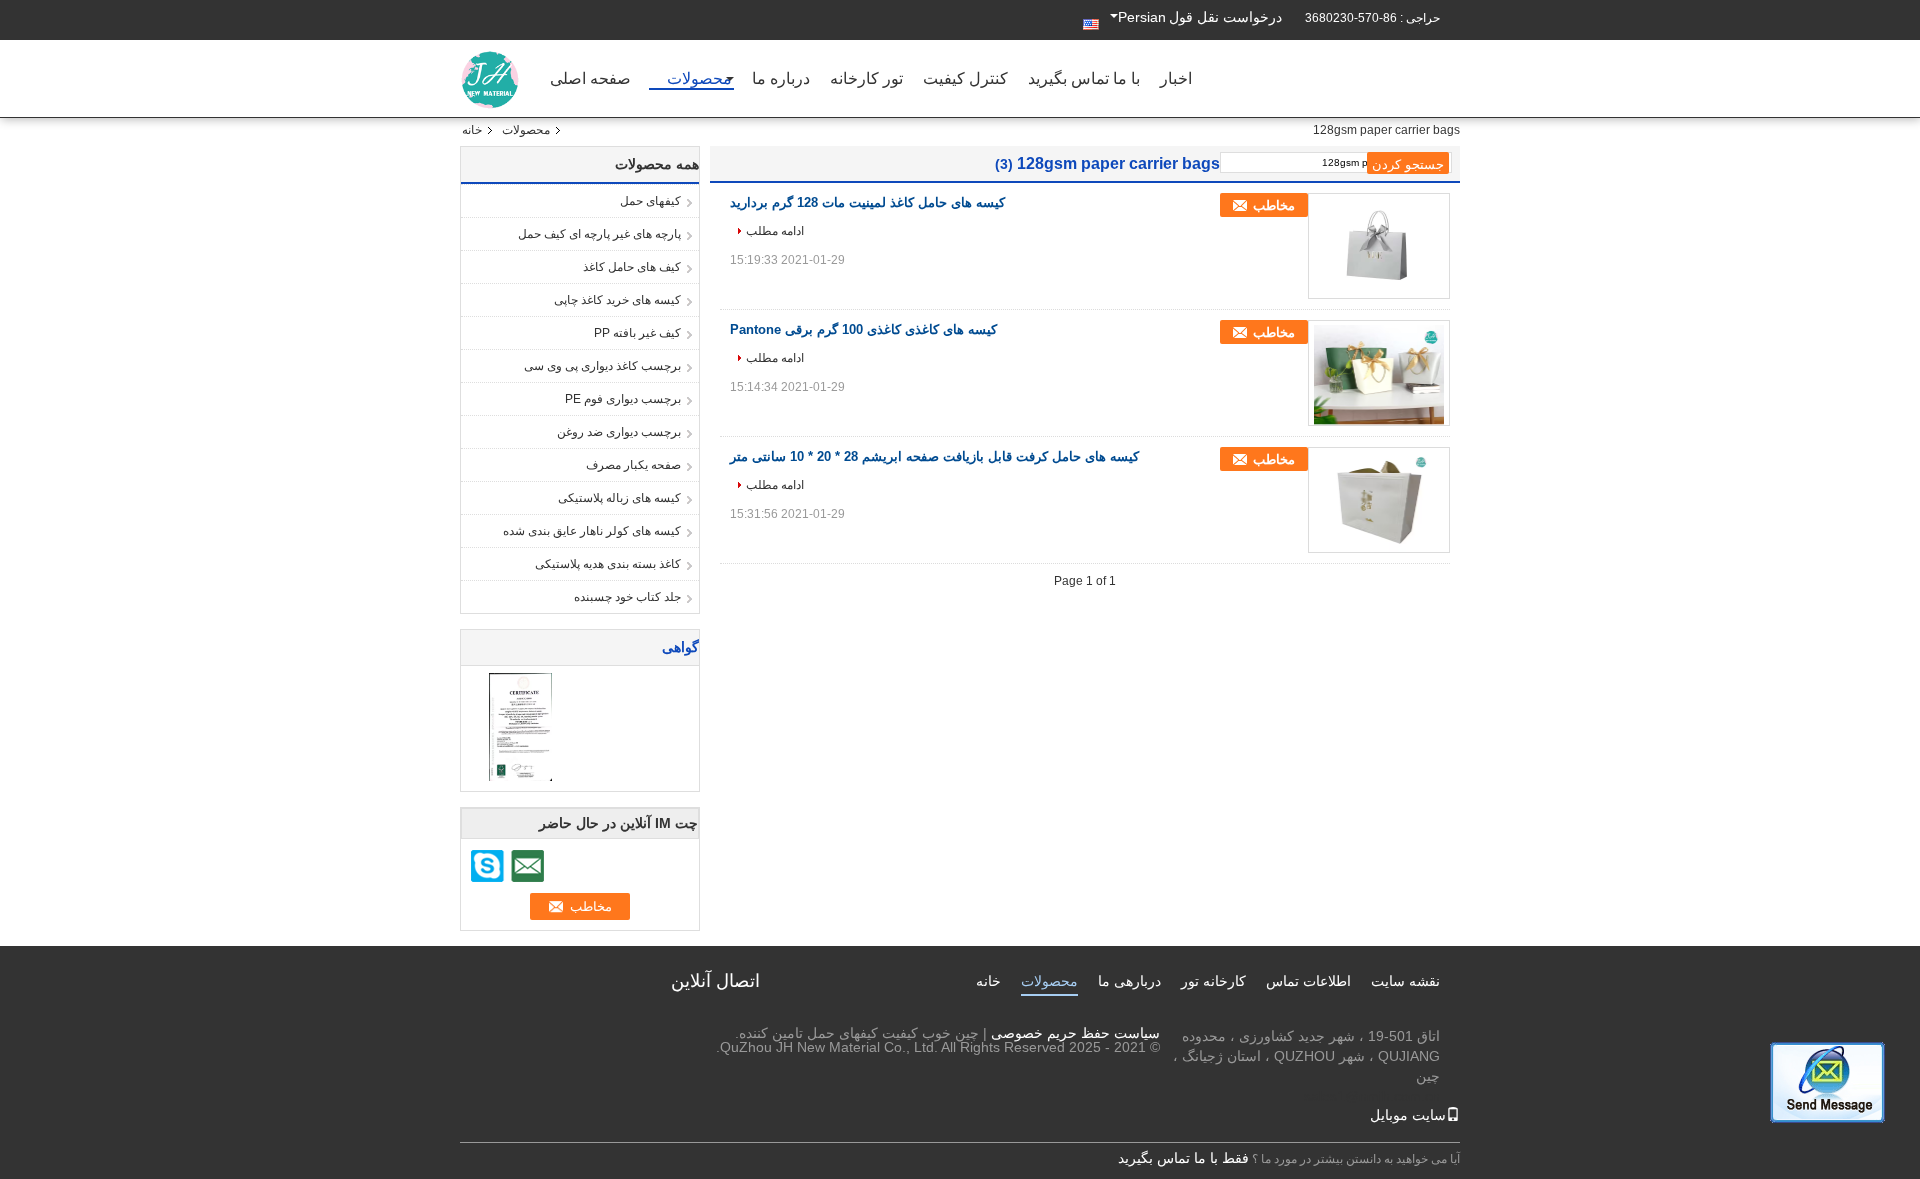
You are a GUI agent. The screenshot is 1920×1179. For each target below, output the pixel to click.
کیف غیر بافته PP (637, 333)
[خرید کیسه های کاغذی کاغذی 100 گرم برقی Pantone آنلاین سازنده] (1379, 375)
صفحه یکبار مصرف (633, 465)
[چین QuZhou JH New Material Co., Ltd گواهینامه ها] (520, 726)
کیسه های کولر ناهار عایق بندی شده (592, 531)
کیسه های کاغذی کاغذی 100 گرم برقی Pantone (863, 329)
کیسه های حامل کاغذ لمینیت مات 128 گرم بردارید (867, 202)
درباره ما (781, 79)
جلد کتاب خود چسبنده (627, 597)
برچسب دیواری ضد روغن (619, 432)
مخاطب (1274, 205)
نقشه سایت (1405, 981)
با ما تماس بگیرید (1084, 79)
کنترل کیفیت (965, 79)
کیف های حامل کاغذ (632, 267)
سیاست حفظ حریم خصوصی (1075, 1033)
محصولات (699, 79)
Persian (1142, 17)
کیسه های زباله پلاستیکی (619, 498)
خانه (472, 130)
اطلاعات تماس (1308, 981)
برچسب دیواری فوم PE (623, 399)
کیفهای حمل (650, 201)
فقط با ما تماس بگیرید (1183, 1158)
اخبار (1176, 79)
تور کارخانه (866, 79)
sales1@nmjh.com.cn (1372, 1096)
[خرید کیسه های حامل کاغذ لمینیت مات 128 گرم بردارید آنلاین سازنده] (1379, 248)
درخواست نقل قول (1225, 17)
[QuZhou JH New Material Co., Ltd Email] (527, 866)
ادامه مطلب (775, 231)
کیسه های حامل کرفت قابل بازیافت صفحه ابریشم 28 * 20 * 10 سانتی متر (934, 456)
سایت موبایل (1408, 1115)
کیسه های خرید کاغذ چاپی (617, 300)
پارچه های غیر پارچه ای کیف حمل (599, 234)
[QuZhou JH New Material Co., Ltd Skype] (488, 866)
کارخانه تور (1213, 981)
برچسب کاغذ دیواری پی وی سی (602, 366)
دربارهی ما (1129, 981)
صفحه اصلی (590, 79)
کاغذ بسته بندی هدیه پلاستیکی (608, 564)
